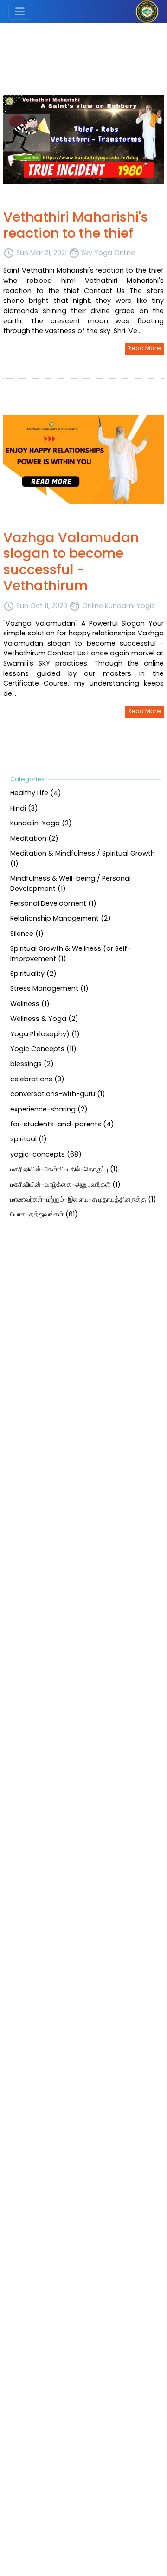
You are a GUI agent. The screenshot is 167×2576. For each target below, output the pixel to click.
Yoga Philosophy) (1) (45, 1033)
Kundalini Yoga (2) (41, 823)
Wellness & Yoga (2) (44, 1019)
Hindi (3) (24, 808)
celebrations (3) (37, 1079)
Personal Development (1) (53, 903)
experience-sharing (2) (49, 1109)
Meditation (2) (34, 838)
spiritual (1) (29, 1139)
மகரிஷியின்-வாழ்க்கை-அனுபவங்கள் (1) (65, 1184)
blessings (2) (32, 1064)
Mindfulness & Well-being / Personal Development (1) (71, 883)
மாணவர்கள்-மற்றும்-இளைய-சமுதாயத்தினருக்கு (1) (83, 1199)
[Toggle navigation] (20, 12)
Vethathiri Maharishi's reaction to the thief (76, 225)
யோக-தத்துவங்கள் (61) (44, 1214)
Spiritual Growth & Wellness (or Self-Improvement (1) (71, 954)
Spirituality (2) (33, 974)
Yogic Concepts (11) (43, 1049)
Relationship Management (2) (61, 918)
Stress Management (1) (49, 988)
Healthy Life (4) (36, 793)
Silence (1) (27, 933)
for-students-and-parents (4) (62, 1124)
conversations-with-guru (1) (58, 1094)
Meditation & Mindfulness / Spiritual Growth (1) (83, 858)
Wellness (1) (30, 1003)
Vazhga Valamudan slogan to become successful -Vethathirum (71, 562)
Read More (144, 348)
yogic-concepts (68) (46, 1154)
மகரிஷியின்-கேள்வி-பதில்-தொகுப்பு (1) (64, 1169)
